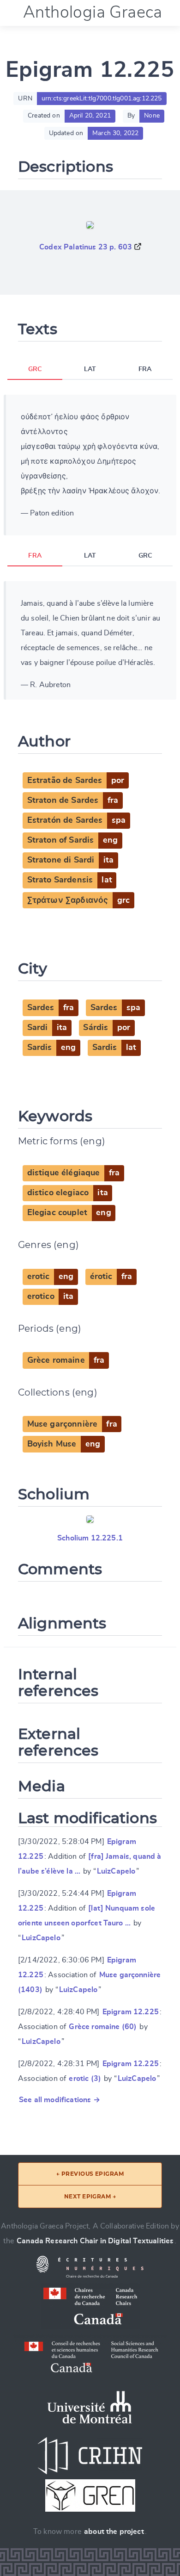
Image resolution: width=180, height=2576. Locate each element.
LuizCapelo (116, 1871)
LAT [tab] (90, 369)
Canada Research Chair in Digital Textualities (95, 2241)
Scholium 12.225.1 (90, 1538)
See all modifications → (60, 2100)
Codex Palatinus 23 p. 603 (86, 247)
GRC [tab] (35, 369)
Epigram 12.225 (131, 2012)
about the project (114, 2532)
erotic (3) (85, 2079)
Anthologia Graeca (93, 12)
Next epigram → (90, 2196)
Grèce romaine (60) (103, 2027)
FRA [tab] (145, 369)
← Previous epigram (90, 2174)
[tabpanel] (90, 465)
